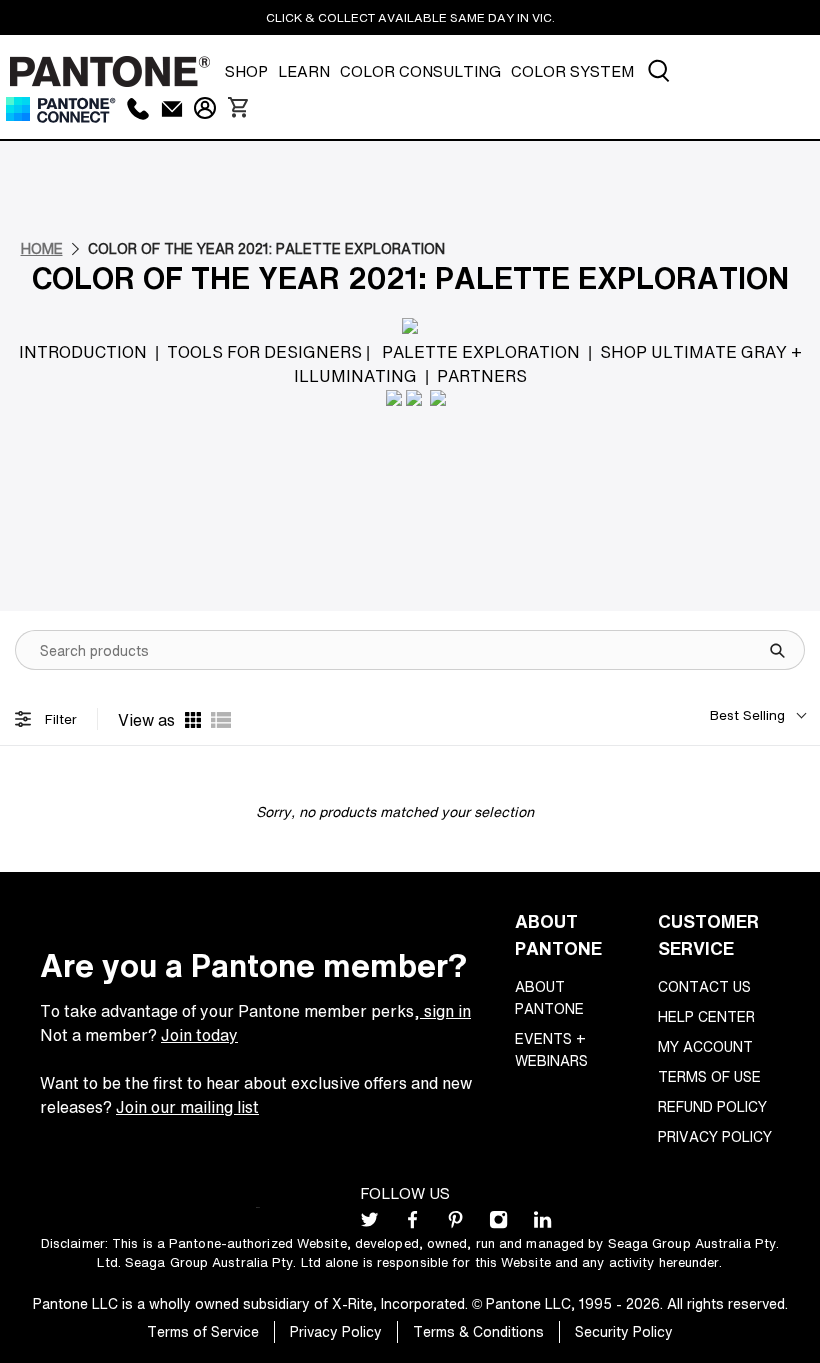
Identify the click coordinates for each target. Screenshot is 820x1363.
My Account (705, 1046)
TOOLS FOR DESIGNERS (264, 352)
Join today (199, 1035)
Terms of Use (709, 1076)
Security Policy (624, 1331)
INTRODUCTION (83, 352)
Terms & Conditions (478, 1331)
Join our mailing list (187, 1107)
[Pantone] (110, 71)
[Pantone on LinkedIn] (542, 1223)
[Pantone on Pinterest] (455, 1223)
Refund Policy (712, 1106)
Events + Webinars (551, 1049)
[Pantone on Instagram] (498, 1223)
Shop (246, 71)
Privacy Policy (715, 1136)
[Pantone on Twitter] (369, 1223)
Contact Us (704, 986)
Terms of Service (203, 1331)
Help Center (706, 1016)
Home (42, 248)
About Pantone (549, 997)
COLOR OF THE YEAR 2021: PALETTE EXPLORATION (266, 248)
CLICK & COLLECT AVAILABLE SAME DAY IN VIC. (410, 17)
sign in (445, 1011)
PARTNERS (482, 376)
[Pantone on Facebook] (412, 1223)
